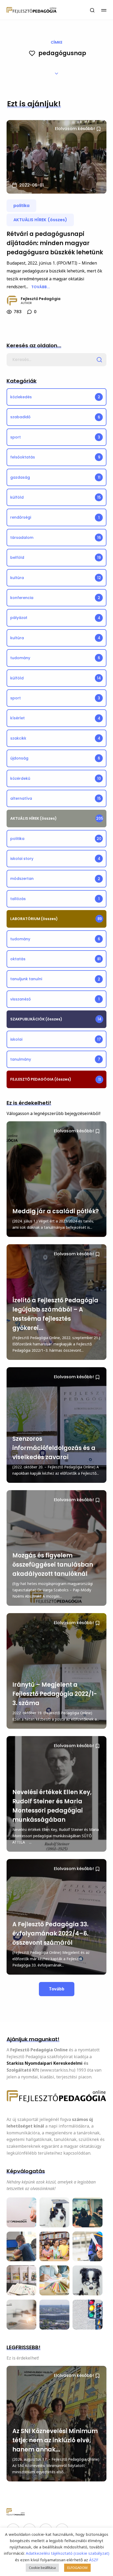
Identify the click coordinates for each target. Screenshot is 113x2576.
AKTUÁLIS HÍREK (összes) (40, 220)
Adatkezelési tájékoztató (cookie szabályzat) (68, 2553)
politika (21, 206)
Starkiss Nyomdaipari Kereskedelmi (45, 2063)
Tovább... (41, 287)
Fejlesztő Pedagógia (41, 299)
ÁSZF (93, 2560)
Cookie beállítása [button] (42, 2568)
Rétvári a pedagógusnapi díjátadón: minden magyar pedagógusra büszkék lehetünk (55, 243)
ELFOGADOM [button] (77, 2568)
